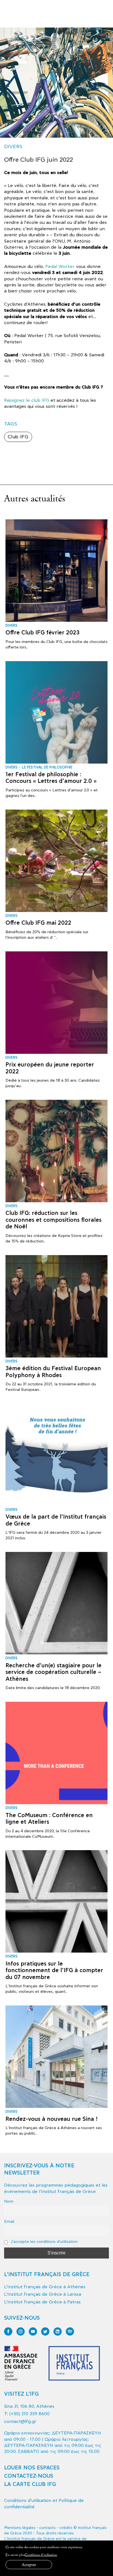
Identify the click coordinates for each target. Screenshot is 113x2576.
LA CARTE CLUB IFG (30, 2484)
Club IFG (18, 437)
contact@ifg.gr (20, 2422)
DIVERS (13, 147)
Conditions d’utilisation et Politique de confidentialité (44, 2504)
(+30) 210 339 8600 (29, 2414)
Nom (9, 2201)
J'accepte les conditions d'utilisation (44, 2242)
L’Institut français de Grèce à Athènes (45, 2287)
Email (9, 2221)
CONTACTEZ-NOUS (29, 2476)
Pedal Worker (60, 267)
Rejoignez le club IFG (27, 400)
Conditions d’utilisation (41, 2555)
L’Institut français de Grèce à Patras (42, 2302)
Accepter (29, 2565)
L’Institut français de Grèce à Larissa (43, 2294)
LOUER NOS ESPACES (32, 2468)
